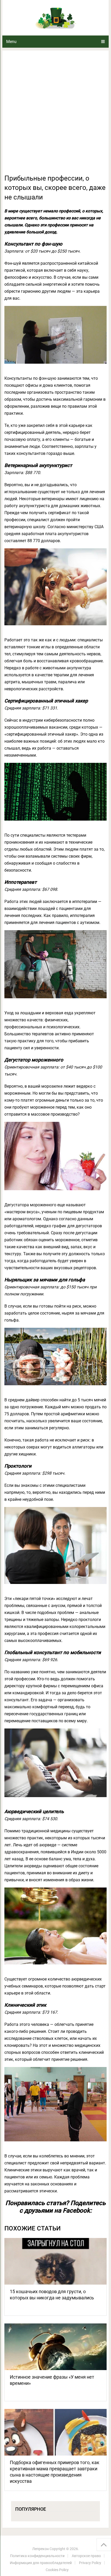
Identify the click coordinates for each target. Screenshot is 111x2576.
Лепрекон (41, 2549)
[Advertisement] (55, 115)
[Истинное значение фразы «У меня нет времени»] (55, 2347)
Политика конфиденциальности (37, 2556)
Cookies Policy (57, 2570)
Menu (11, 42)
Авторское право (86, 2556)
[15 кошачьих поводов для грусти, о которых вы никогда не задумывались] (55, 2261)
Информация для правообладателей (41, 2563)
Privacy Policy (90, 2563)
